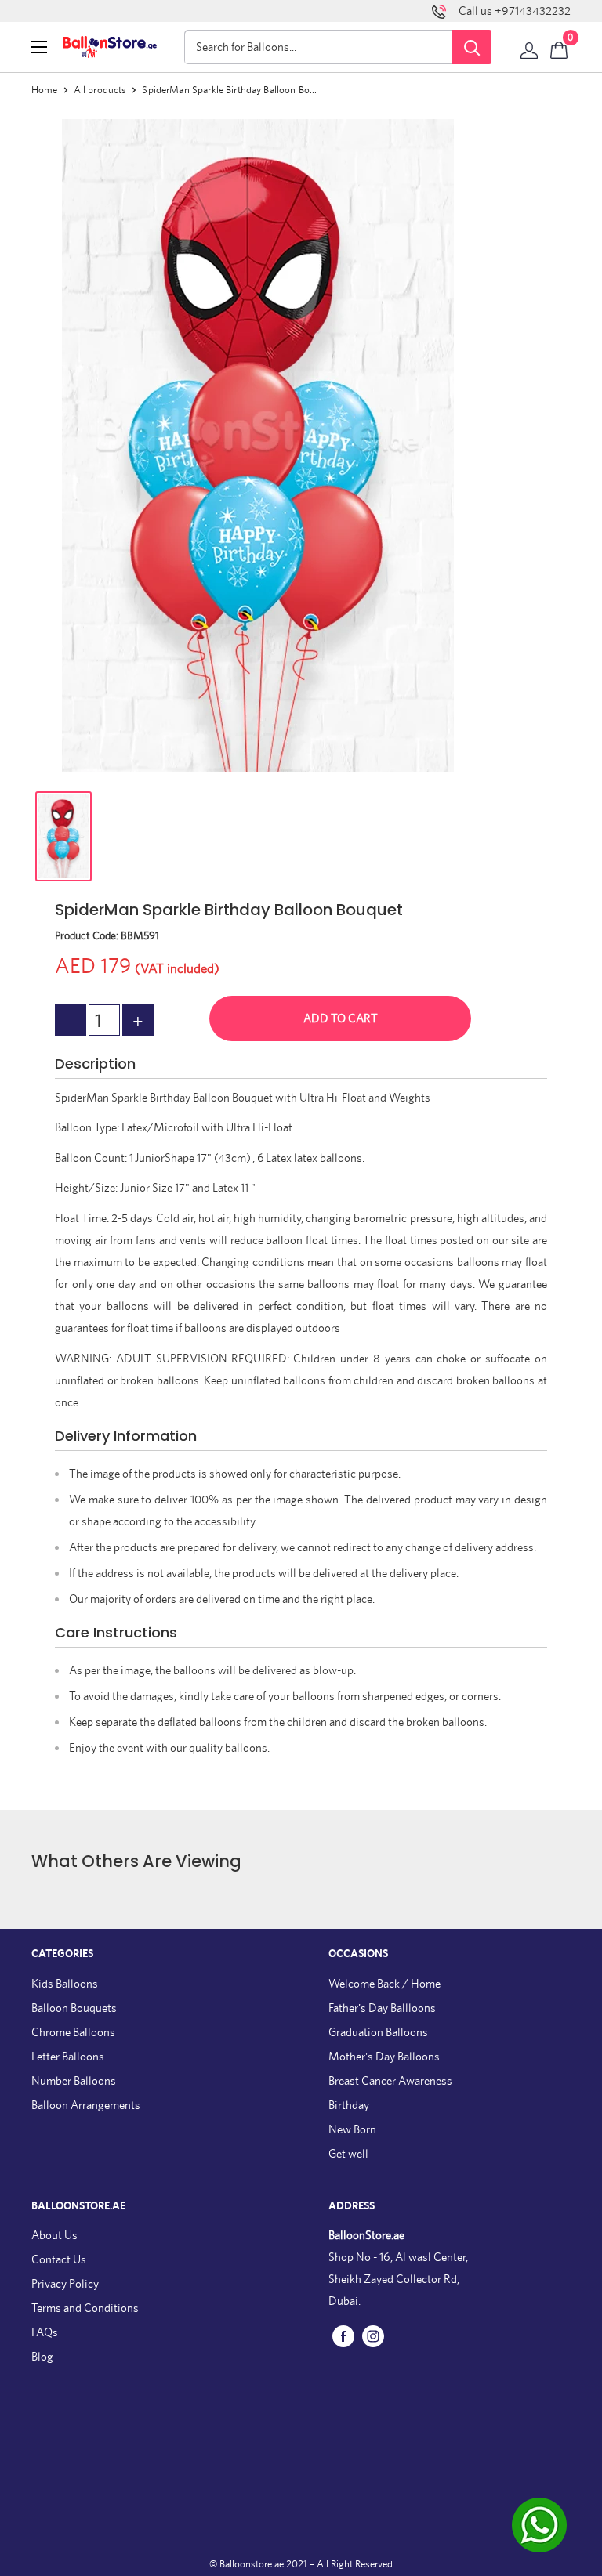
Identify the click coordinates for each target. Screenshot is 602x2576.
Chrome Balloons (73, 2032)
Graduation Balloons (378, 2032)
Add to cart (341, 1018)
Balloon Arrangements (86, 2105)
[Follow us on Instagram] (373, 2336)
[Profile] (529, 47)
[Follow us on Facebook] (343, 2336)
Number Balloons (74, 2080)
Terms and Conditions (85, 2308)
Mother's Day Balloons (384, 2056)
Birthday (349, 2105)
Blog (42, 2356)
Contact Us (59, 2259)
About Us (54, 2235)
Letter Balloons (68, 2056)
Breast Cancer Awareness (390, 2080)
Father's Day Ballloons (382, 2008)
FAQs (45, 2332)
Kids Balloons (65, 1983)
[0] (560, 47)
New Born (352, 2129)
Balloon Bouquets (74, 2008)
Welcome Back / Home (384, 1983)
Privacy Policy (65, 2283)
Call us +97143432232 (515, 11)
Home (45, 90)
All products (100, 90)
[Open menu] (39, 47)
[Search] (472, 47)
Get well (348, 2153)
